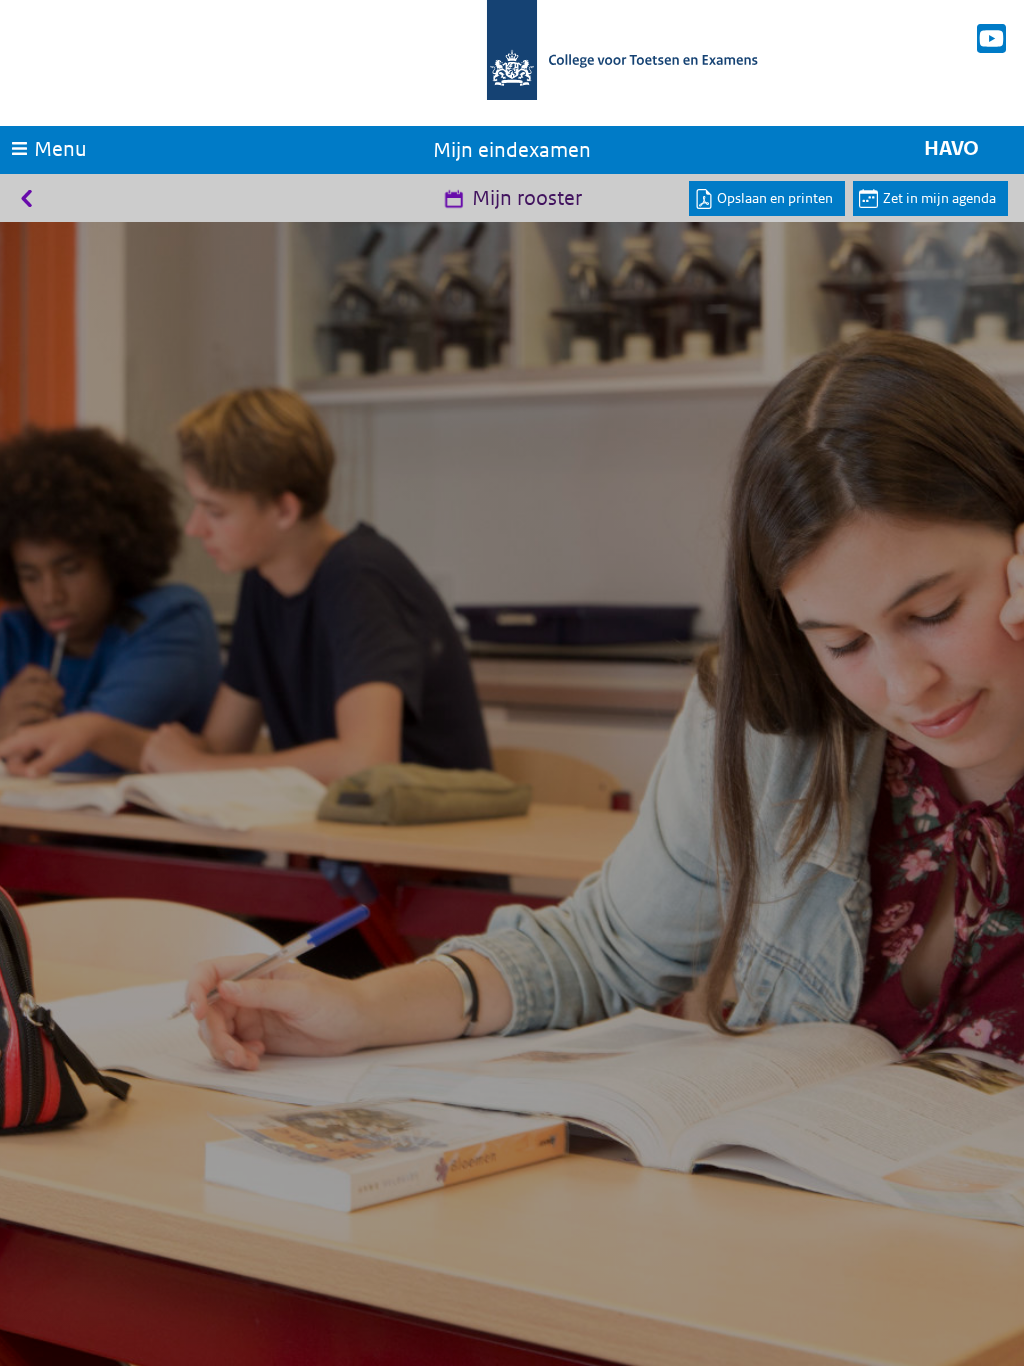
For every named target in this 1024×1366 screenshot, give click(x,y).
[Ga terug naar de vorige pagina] (24, 198)
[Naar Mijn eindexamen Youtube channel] (991, 38)
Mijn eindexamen (512, 150)
